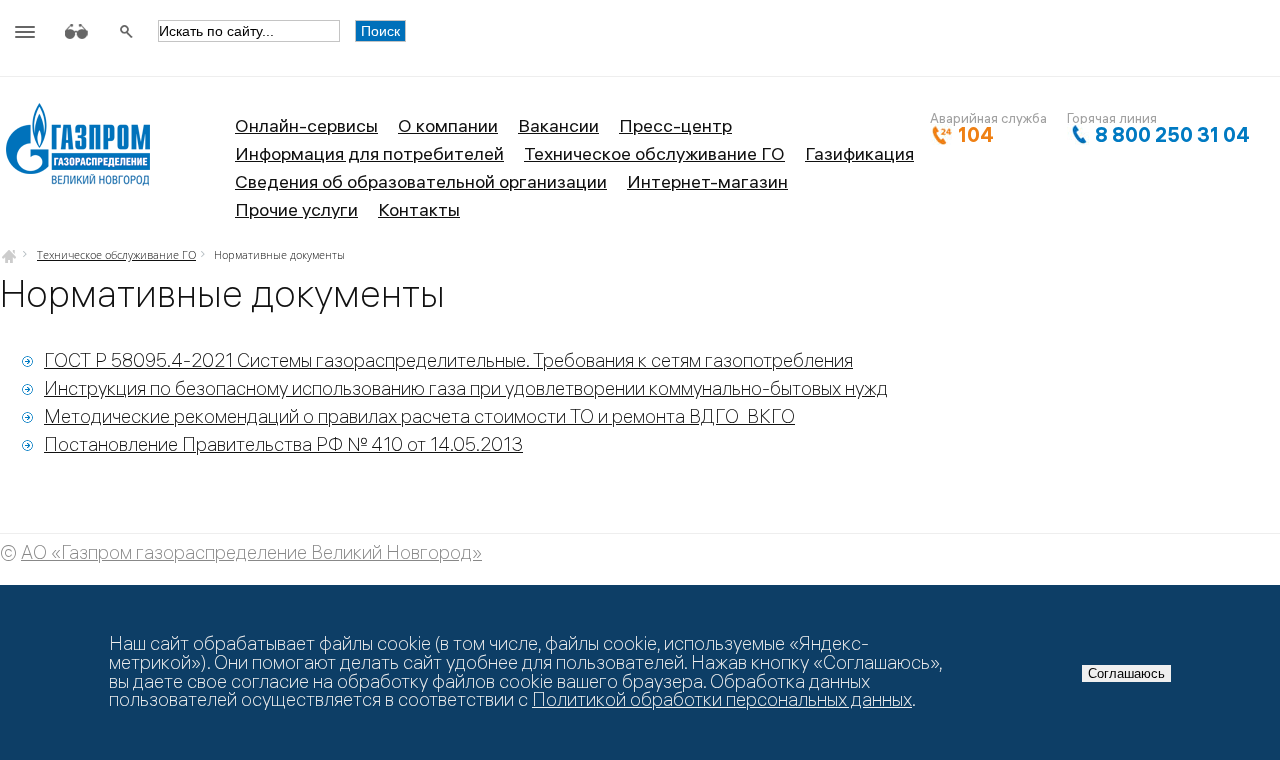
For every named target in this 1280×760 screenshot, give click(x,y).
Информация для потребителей (369, 153)
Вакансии (558, 125)
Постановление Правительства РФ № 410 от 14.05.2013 (283, 444)
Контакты (419, 209)
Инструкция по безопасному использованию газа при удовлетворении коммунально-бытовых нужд (466, 388)
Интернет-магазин (707, 181)
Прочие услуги (296, 209)
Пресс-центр (675, 125)
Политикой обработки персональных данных (722, 699)
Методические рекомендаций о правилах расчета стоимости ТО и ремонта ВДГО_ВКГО (419, 416)
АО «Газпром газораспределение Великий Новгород (77, 152)
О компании (448, 125)
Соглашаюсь (1126, 673)
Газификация (859, 153)
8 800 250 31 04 (1172, 134)
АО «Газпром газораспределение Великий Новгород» (251, 552)
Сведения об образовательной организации (421, 181)
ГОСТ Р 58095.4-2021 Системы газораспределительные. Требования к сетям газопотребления (448, 360)
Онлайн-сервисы (306, 125)
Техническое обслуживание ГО (654, 153)
